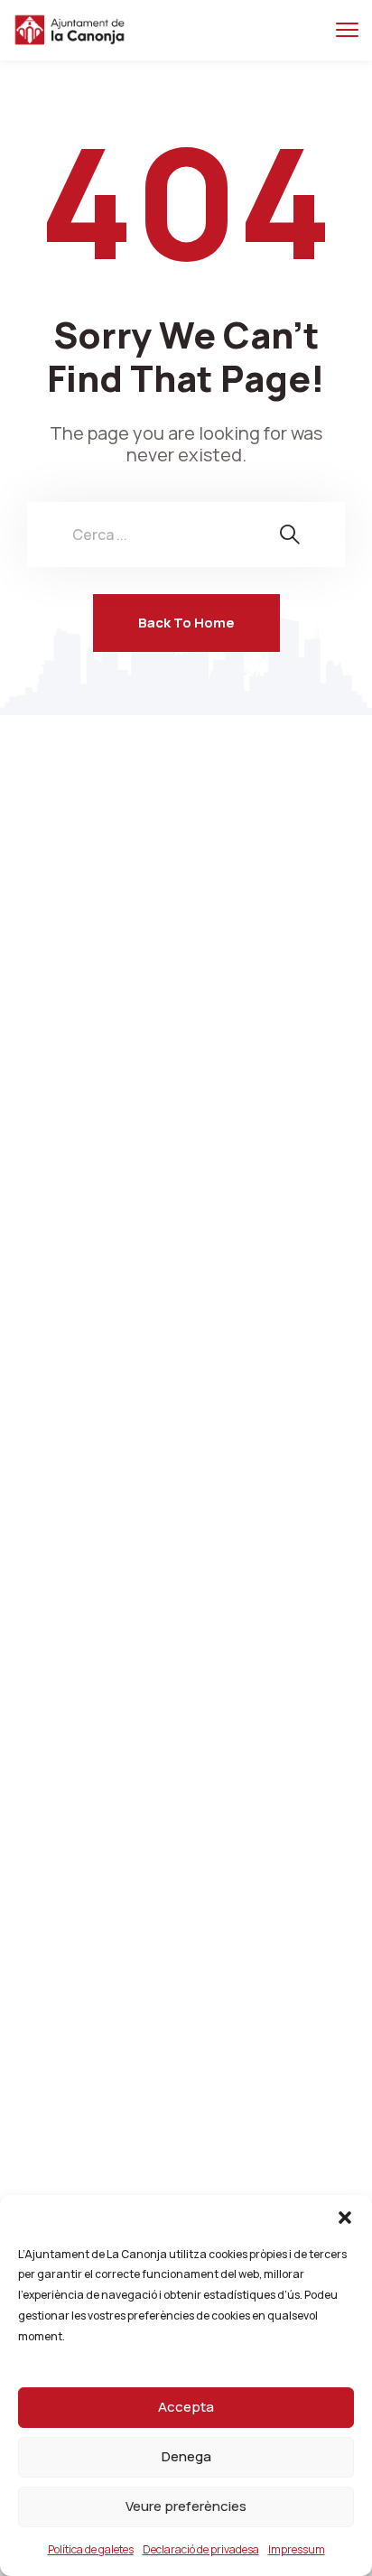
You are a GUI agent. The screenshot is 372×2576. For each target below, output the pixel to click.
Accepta (186, 2407)
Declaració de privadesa (201, 2549)
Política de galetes (91, 2549)
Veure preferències (186, 2506)
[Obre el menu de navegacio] (347, 30)
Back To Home (186, 623)
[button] (345, 2218)
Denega (186, 2456)
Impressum (297, 2549)
